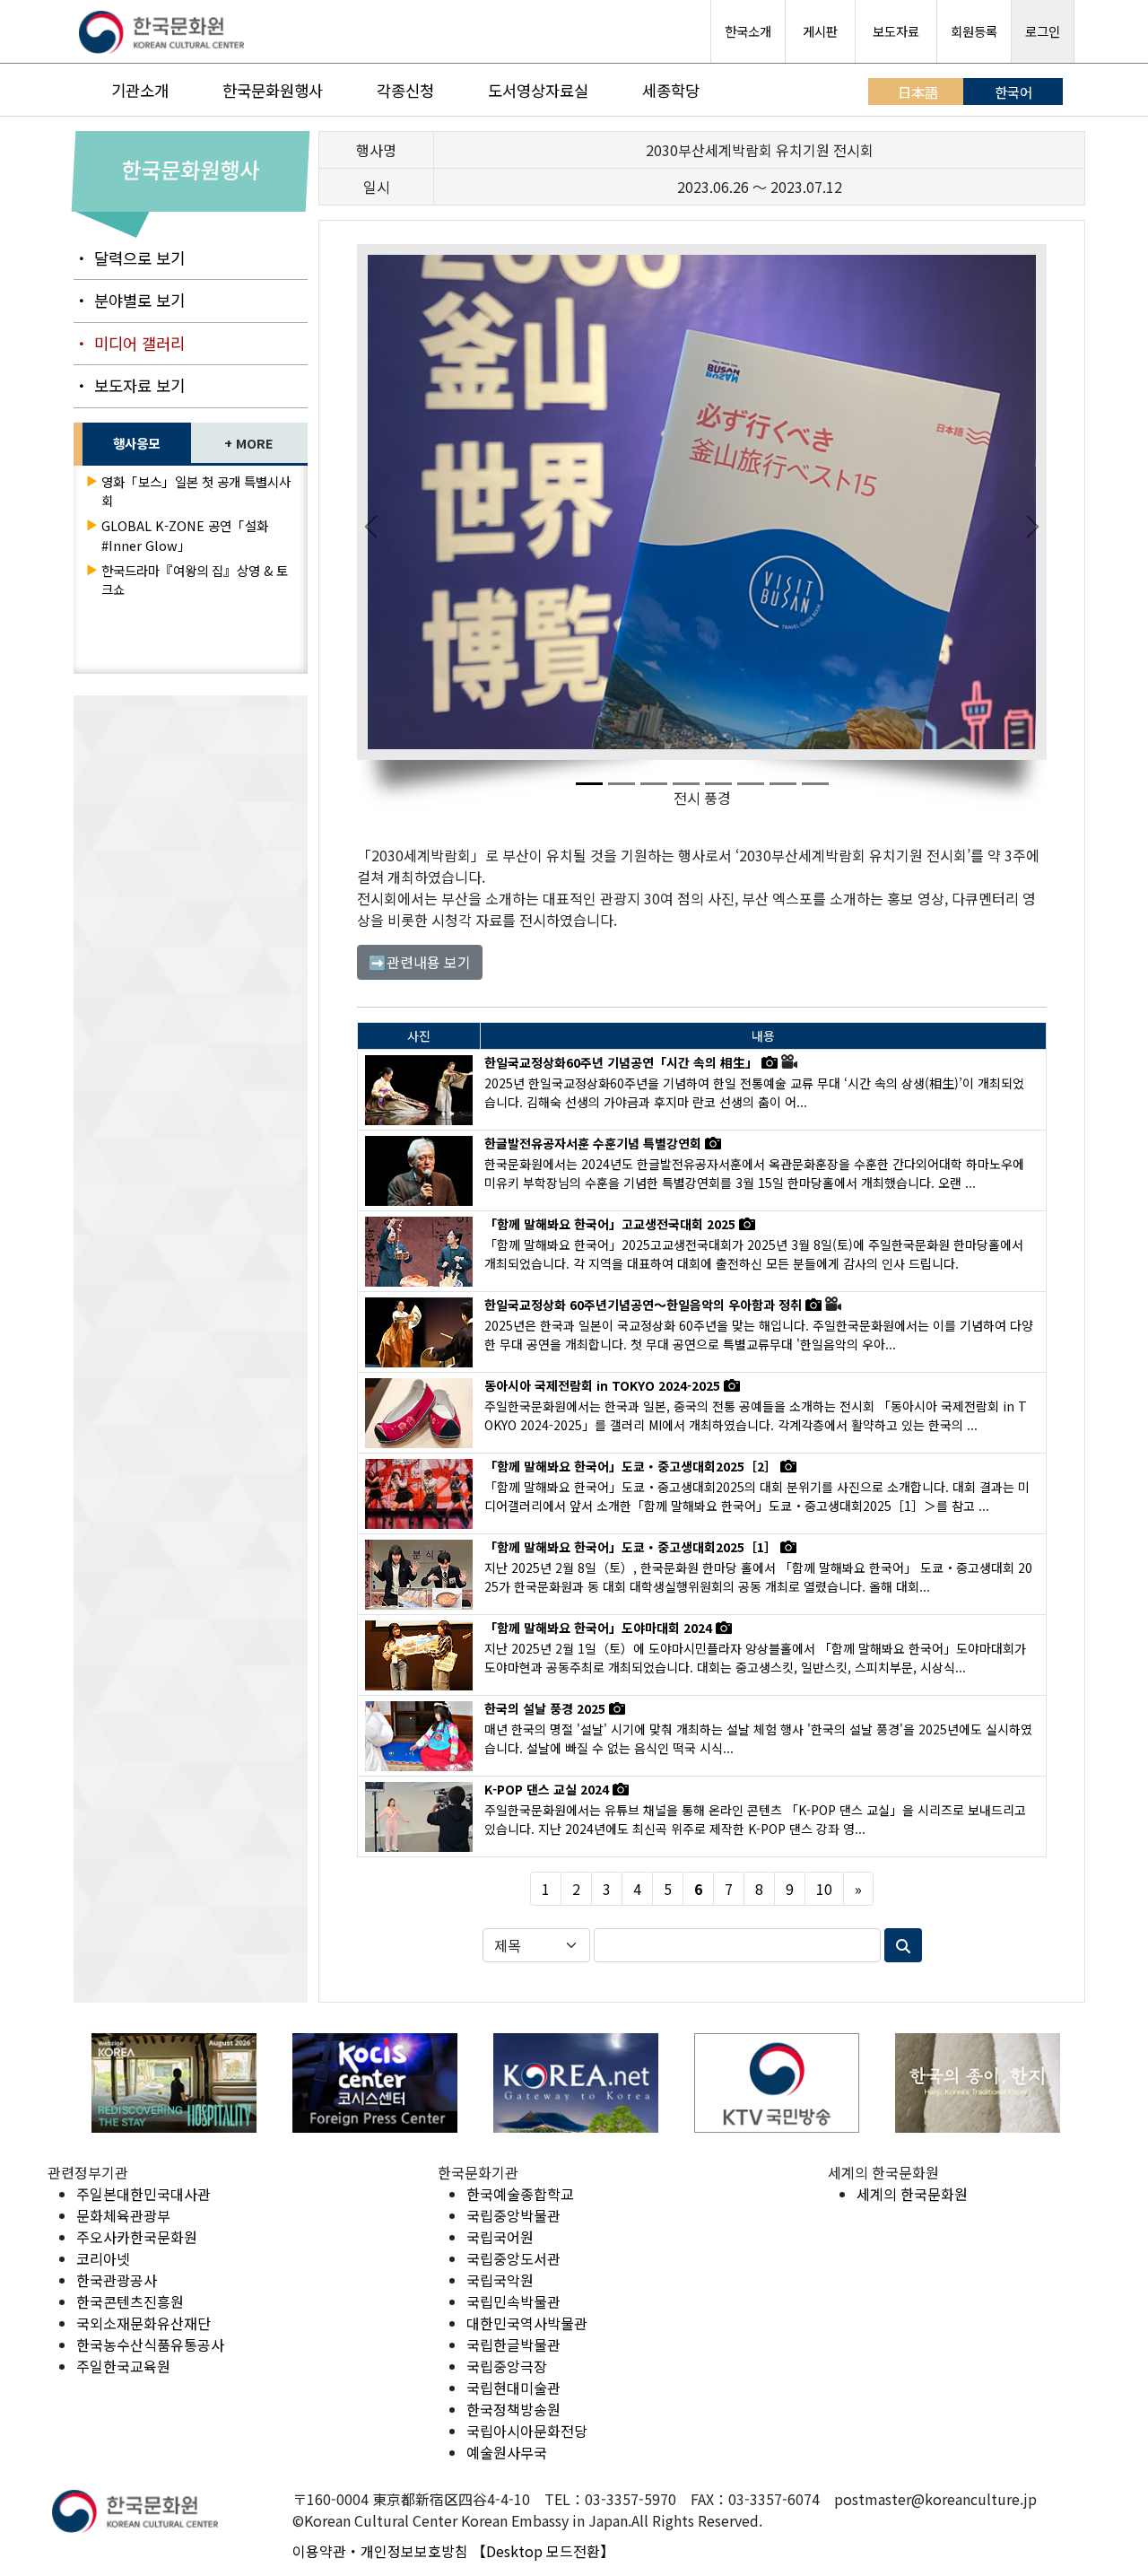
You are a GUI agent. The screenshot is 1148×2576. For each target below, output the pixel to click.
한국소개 (748, 31)
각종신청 (405, 90)
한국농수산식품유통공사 (150, 2345)
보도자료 (896, 31)
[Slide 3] (654, 784)
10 (824, 1889)
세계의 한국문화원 (912, 2194)
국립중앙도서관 (513, 2258)
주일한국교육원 (123, 2366)
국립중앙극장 (507, 2366)
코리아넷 (103, 2258)
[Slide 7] (783, 784)
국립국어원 (500, 2237)
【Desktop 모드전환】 (543, 2551)
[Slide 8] (815, 784)
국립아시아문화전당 (527, 2431)
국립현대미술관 (513, 2388)
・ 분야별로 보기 (129, 300)
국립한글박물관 (513, 2345)
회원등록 (974, 31)
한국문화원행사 (273, 90)
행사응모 (136, 443)
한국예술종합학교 (520, 2194)
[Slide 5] (718, 784)
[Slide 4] (686, 784)
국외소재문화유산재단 (143, 2323)
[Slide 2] (622, 784)
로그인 (1043, 31)
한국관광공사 (117, 2280)
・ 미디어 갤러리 (129, 343)
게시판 (820, 31)
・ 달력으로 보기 (129, 258)
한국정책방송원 (513, 2409)
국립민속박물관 (513, 2301)
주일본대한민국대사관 (143, 2194)
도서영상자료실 (538, 90)
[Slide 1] (589, 784)
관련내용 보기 (420, 962)
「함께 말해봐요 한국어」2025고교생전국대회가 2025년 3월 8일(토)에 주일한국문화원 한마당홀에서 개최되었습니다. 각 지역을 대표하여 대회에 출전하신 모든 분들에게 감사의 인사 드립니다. (754, 1254)
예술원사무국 (507, 2452)
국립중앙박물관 (513, 2215)
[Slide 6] (751, 784)
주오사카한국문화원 (137, 2237)
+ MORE (249, 443)
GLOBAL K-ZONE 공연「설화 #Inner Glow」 (185, 535)
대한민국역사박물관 (527, 2323)
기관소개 (140, 90)
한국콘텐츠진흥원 (130, 2301)
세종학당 (671, 90)
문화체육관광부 (123, 2215)
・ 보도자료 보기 (129, 385)
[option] (174, 2083)
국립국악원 (500, 2280)
